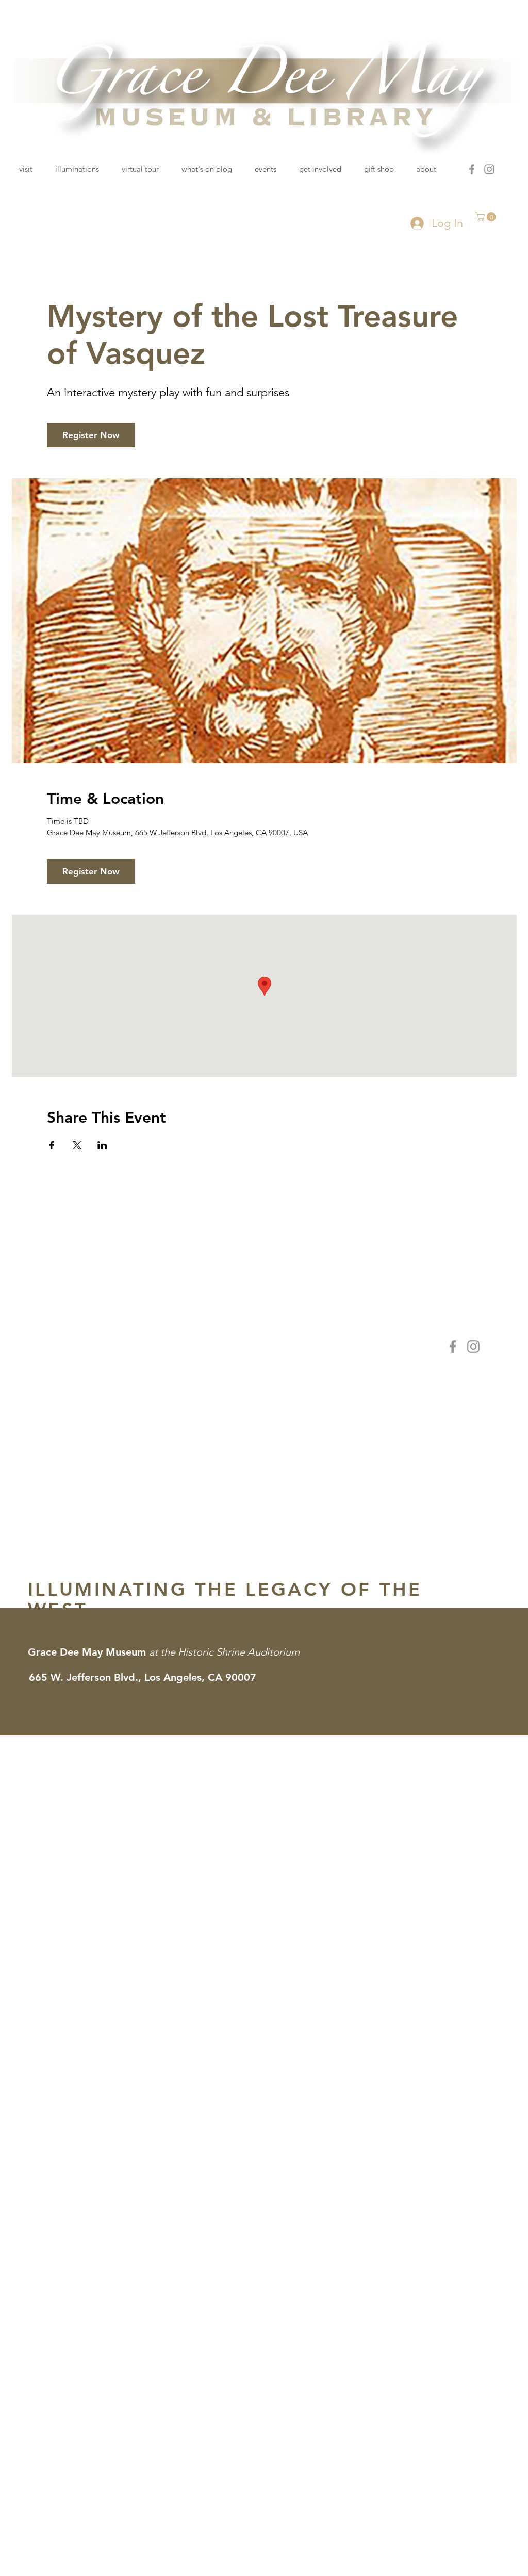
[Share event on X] (77, 1145)
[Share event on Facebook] (52, 1145)
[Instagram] (489, 169)
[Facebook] (472, 169)
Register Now (91, 435)
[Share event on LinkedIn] (102, 1145)
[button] (487, 217)
